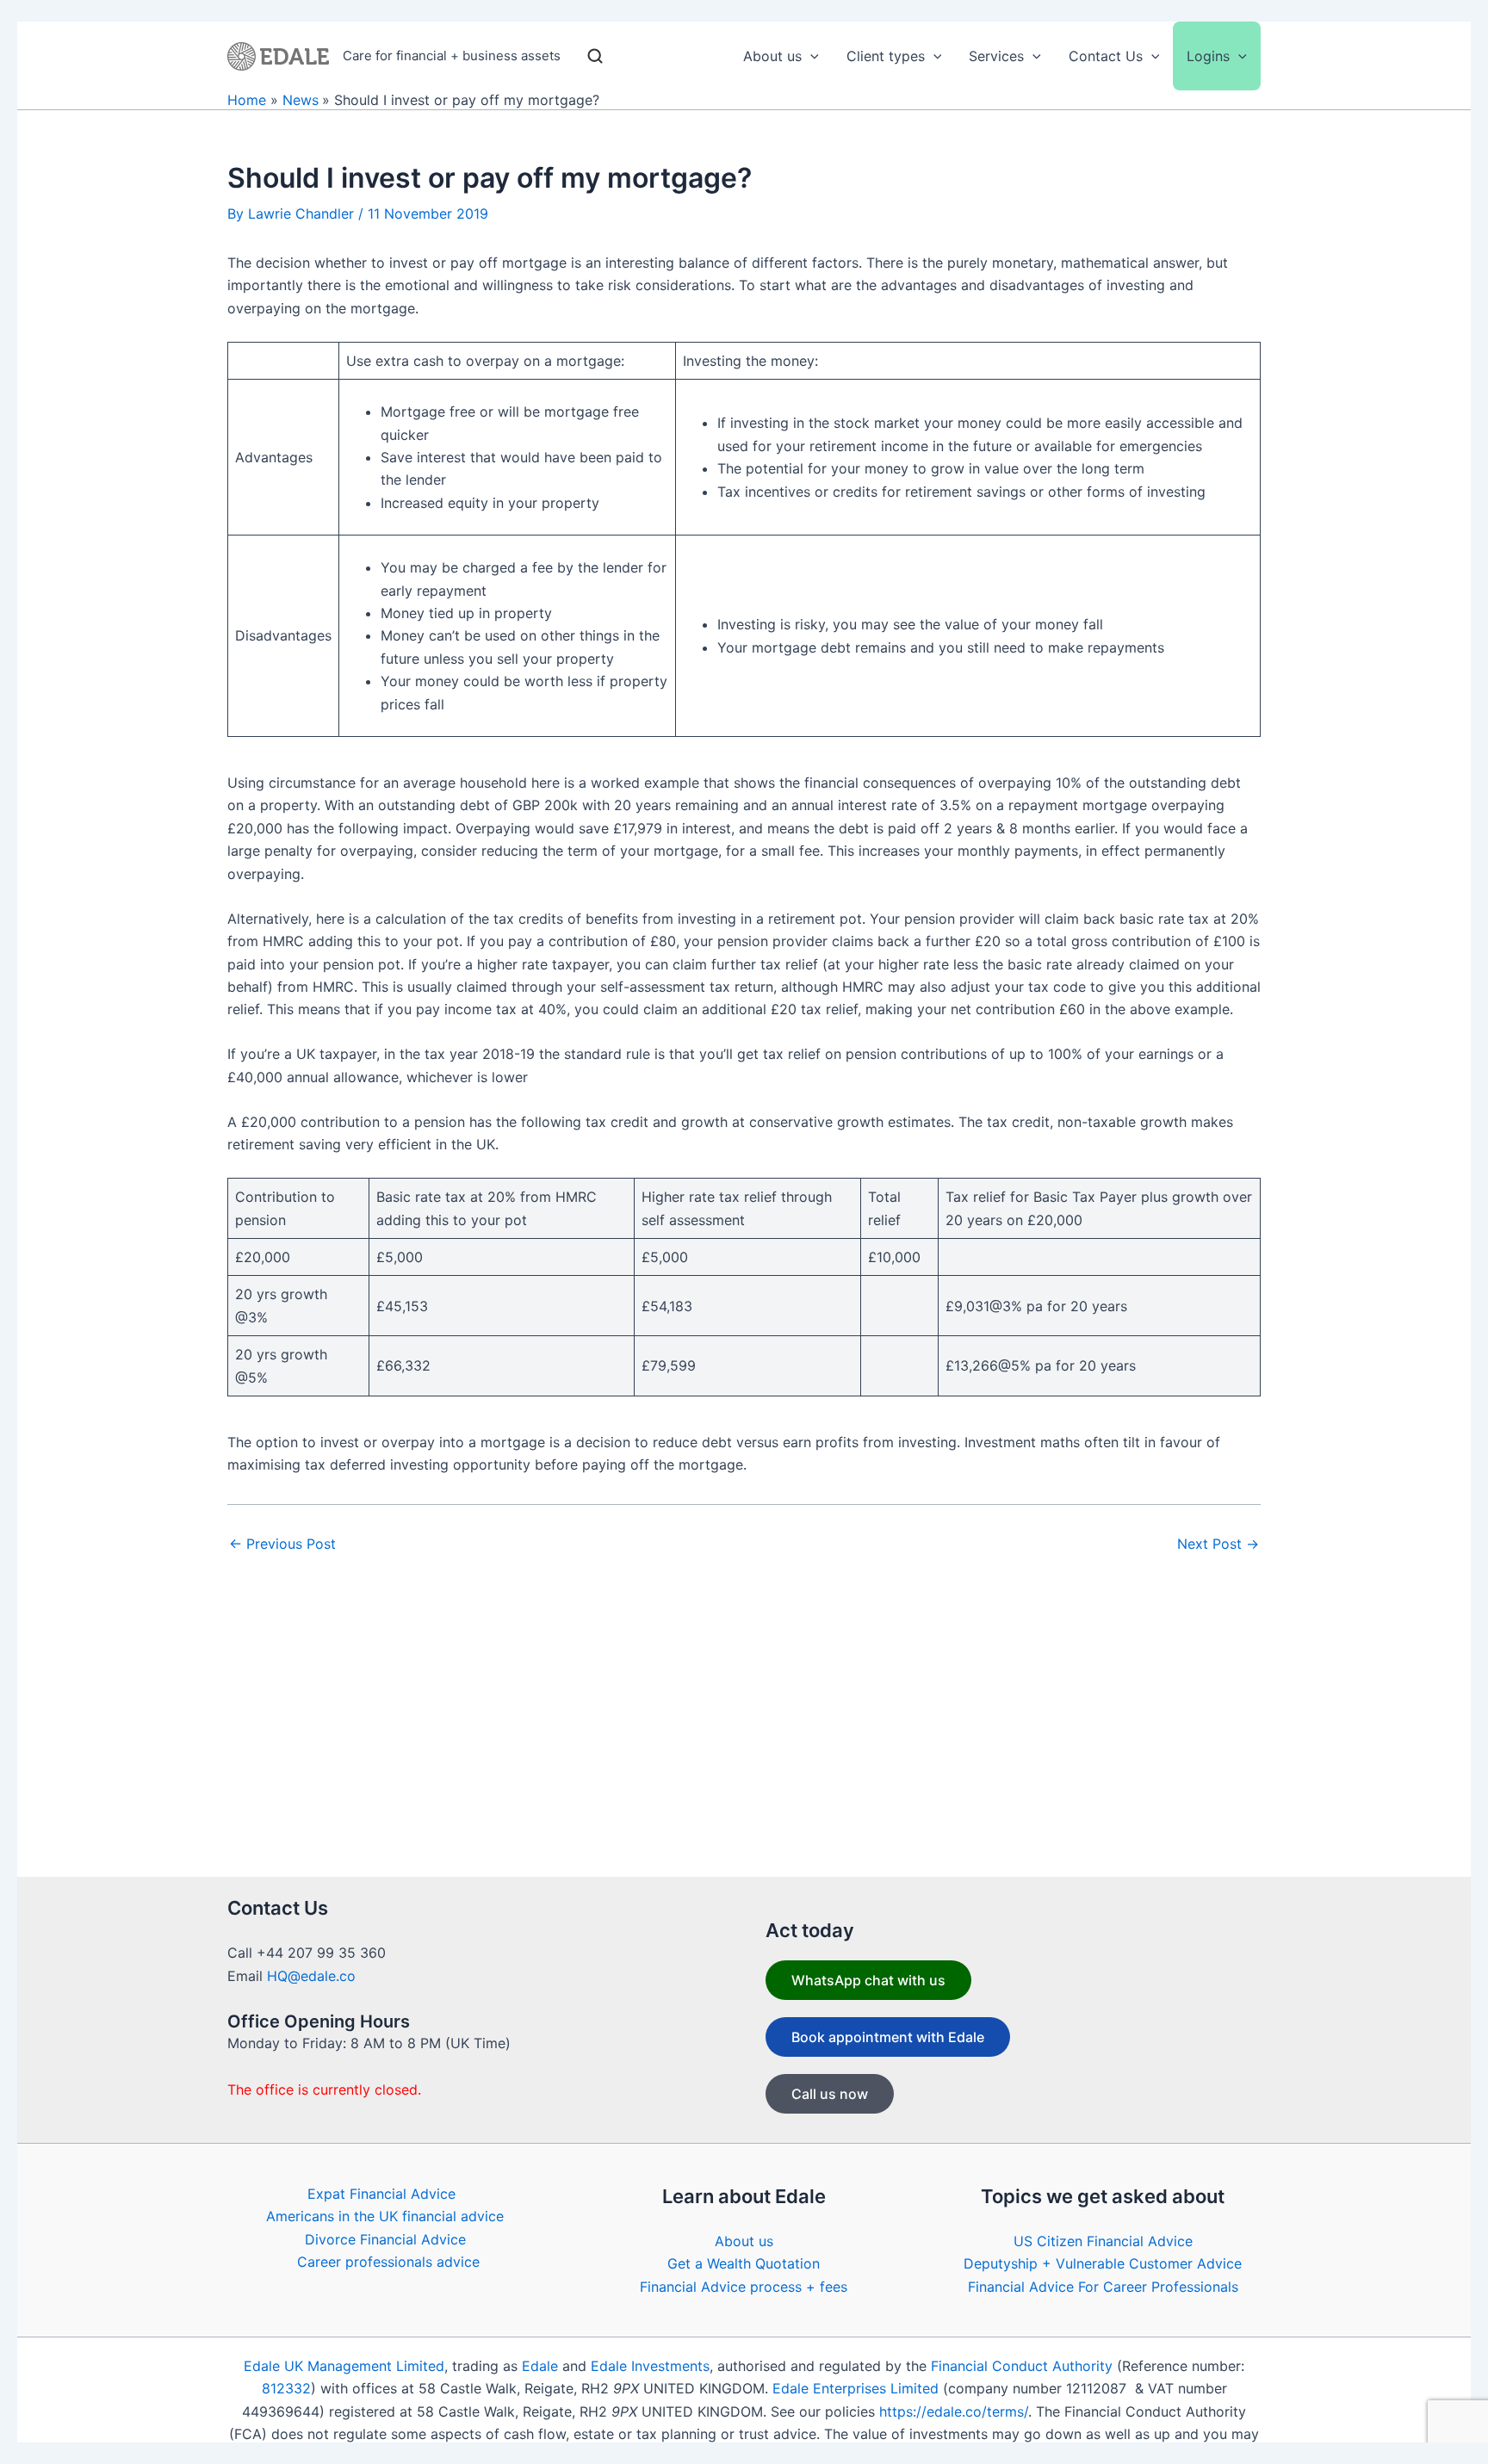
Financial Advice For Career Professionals (1103, 2287)
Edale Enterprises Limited (856, 2388)
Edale (540, 2366)
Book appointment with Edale (888, 2037)
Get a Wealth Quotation (744, 2263)
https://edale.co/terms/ (954, 2411)
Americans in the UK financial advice (385, 2216)
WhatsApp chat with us (868, 1980)
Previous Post (282, 1544)
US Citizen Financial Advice (1103, 2241)
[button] (810, 56)
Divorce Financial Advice (385, 2239)
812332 (286, 2388)
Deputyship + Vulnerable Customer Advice (1103, 2263)
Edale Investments (650, 2366)
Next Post (1218, 1544)
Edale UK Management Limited (344, 2366)
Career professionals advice (388, 2262)
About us (744, 2241)
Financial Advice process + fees (744, 2287)
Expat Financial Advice (381, 2194)
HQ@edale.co (311, 1976)
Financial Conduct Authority (1022, 2366)
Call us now (830, 2094)
